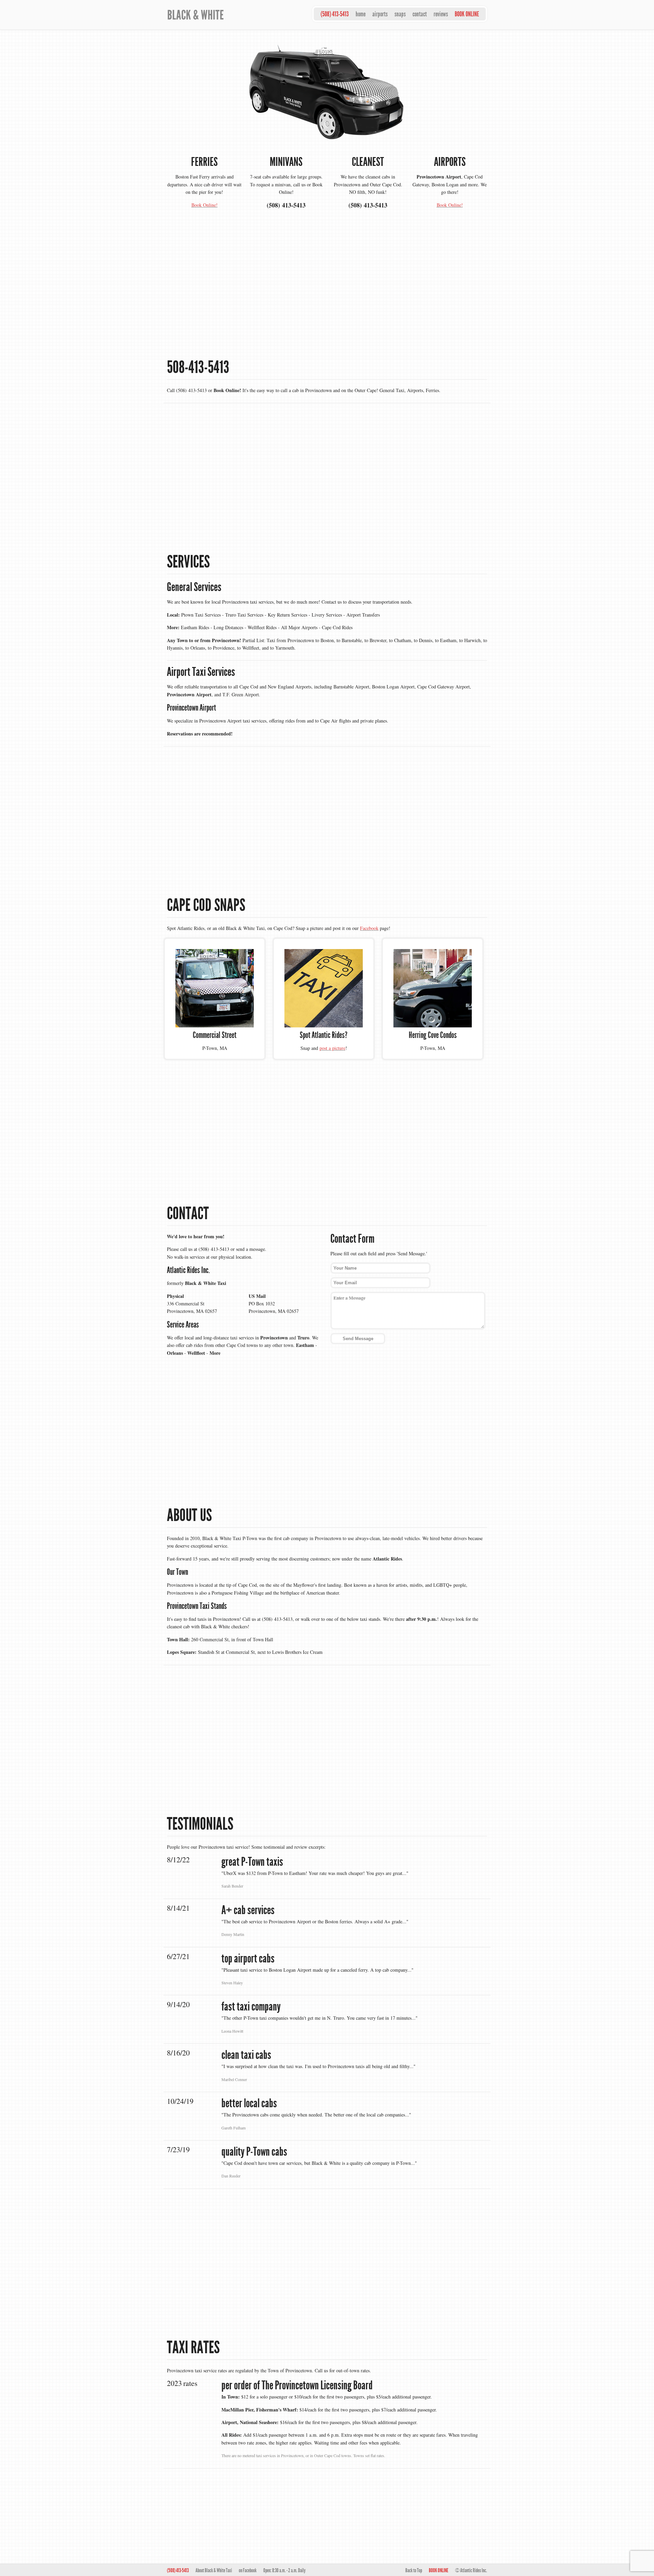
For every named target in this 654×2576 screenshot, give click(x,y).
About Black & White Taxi (214, 2570)
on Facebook (248, 2570)
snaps (400, 14)
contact (420, 14)
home (361, 14)
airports (380, 14)
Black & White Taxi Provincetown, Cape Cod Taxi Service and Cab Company (213, 14)
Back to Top (414, 2570)
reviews (441, 14)
